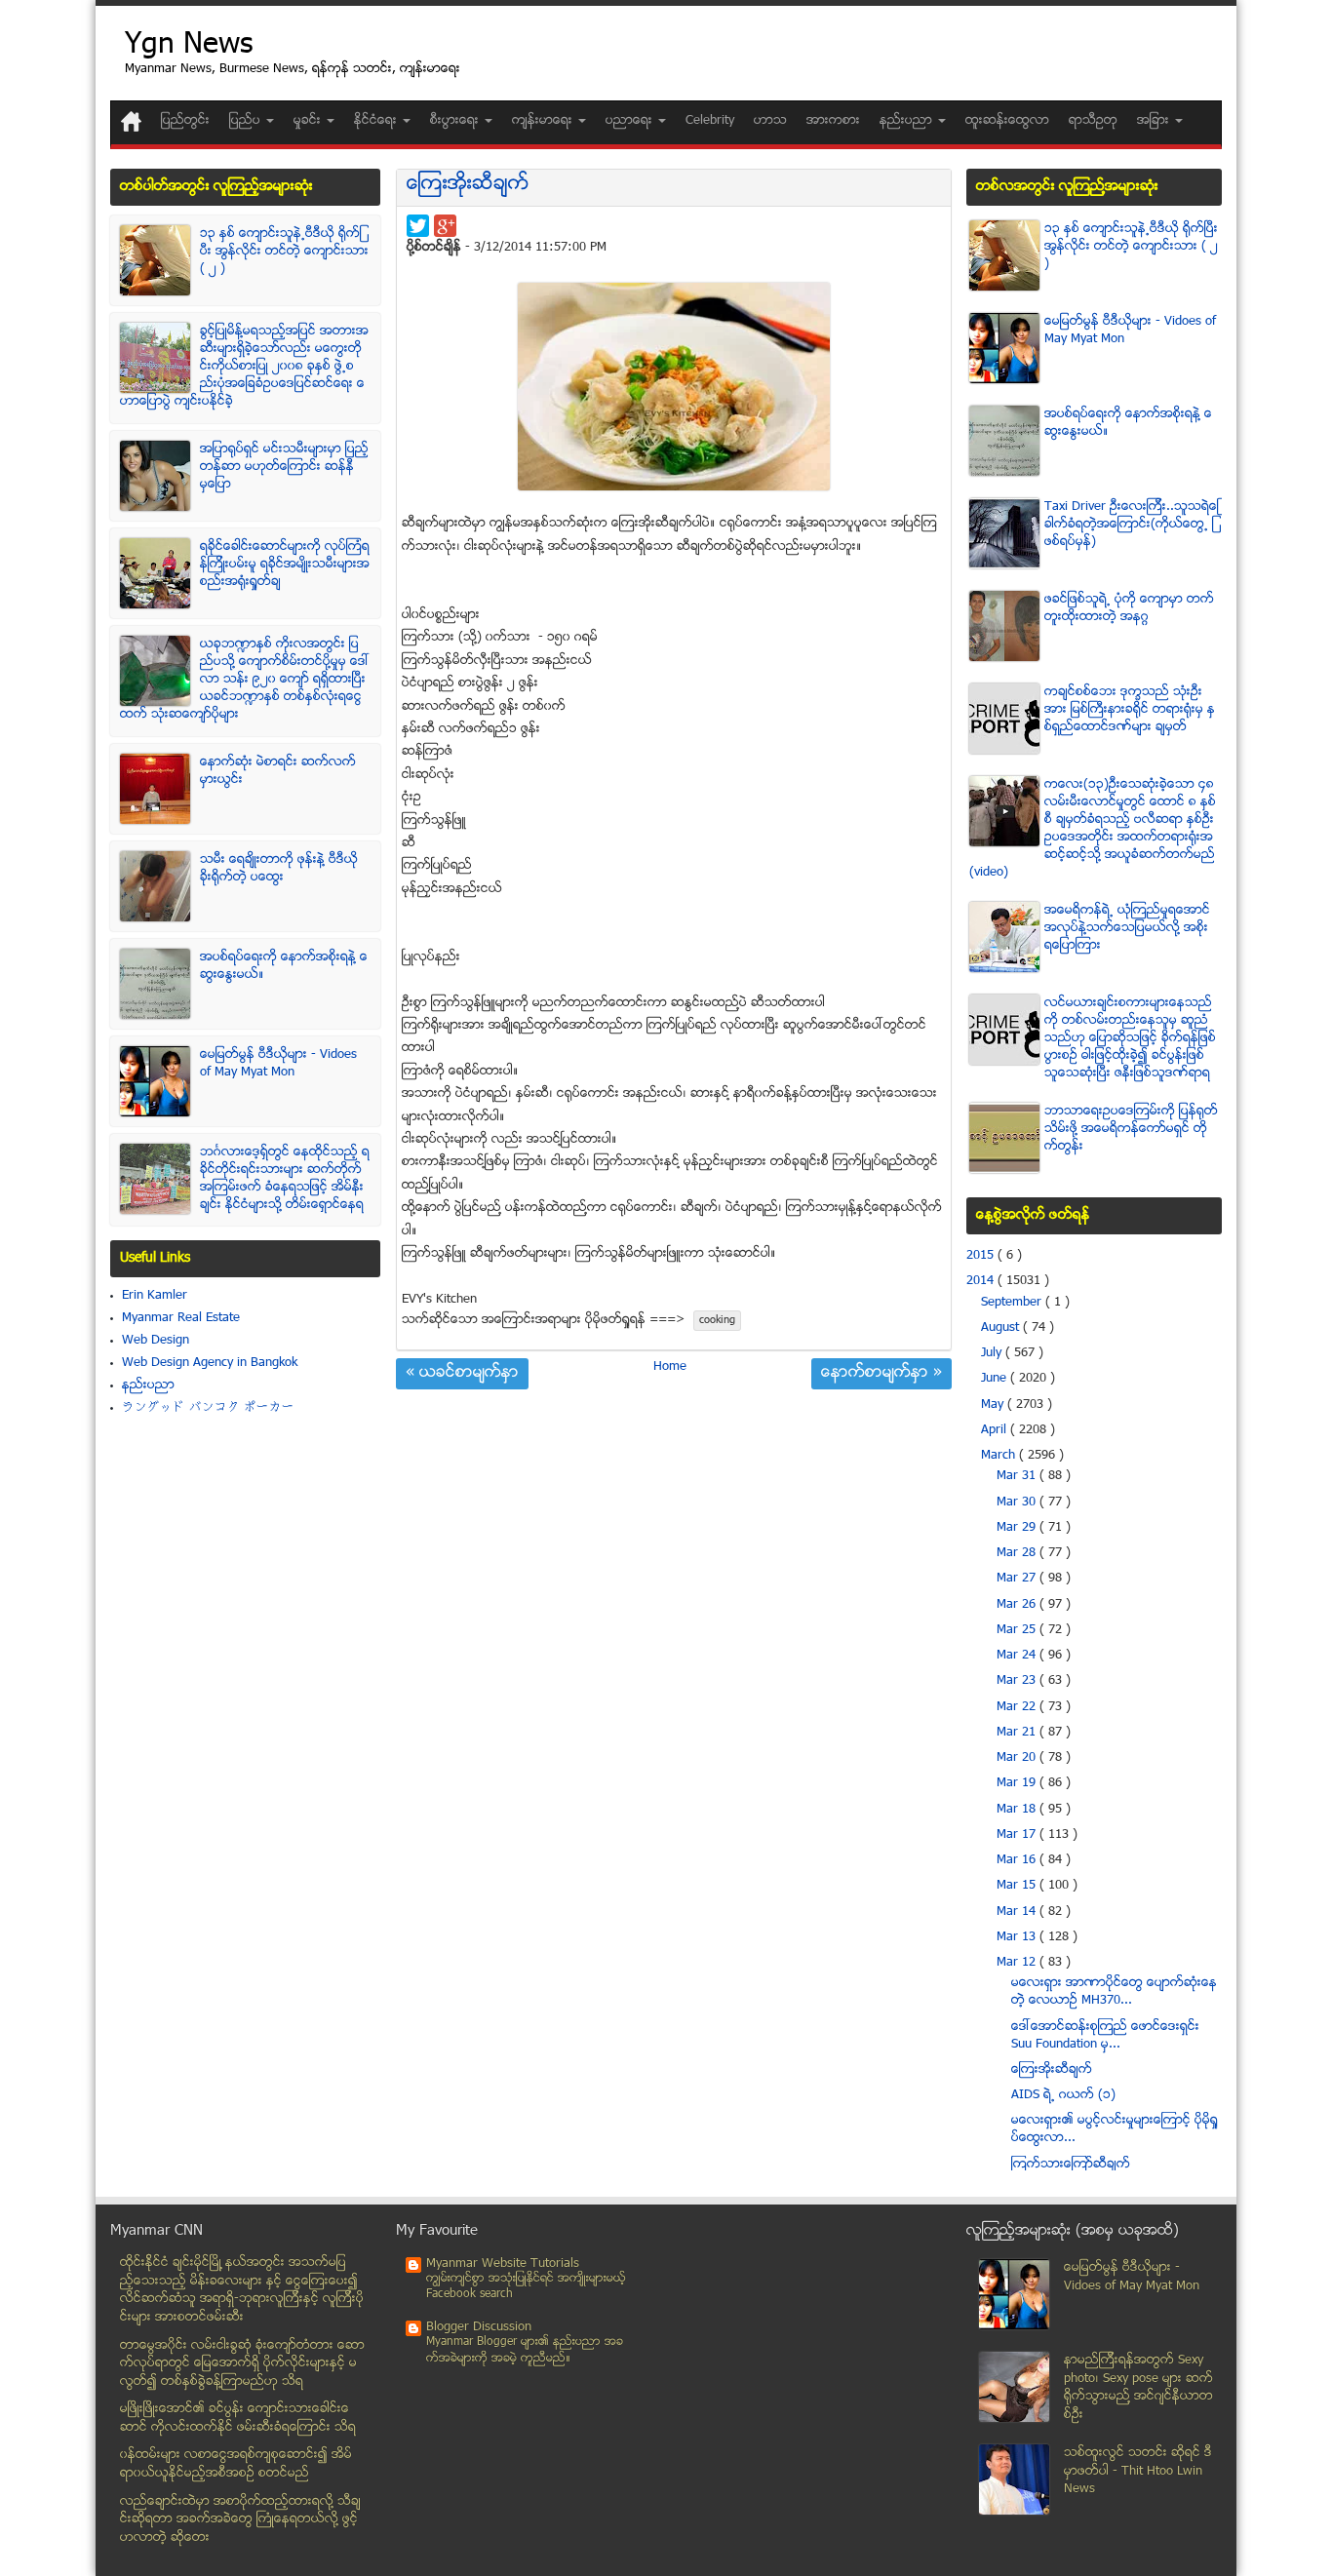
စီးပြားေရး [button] (456, 121)
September (1013, 1303)
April (996, 1430)
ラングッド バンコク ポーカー (208, 1408)
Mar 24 (1018, 1656)
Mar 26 (1018, 1605)
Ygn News (189, 46)
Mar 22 (1018, 1707)
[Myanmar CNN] (131, 121)
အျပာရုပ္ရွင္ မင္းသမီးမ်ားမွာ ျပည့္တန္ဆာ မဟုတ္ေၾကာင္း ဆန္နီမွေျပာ (284, 467)
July (993, 1353)
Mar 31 (1018, 1476)
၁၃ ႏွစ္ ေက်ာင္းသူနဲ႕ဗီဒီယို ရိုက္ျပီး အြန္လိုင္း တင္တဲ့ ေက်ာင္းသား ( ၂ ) (284, 252)
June (996, 1379)
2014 (982, 1281)
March (1000, 1456)
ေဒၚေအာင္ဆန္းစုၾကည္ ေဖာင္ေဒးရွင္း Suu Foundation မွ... (1105, 2036)
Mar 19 (1018, 1783)
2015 (982, 1256)
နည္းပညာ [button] (908, 121)
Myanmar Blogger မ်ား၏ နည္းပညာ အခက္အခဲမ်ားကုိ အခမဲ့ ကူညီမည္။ (525, 2350)
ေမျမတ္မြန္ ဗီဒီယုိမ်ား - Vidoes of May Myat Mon (278, 1064)
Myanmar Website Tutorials (503, 2264)
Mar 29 (1018, 1528)
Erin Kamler (155, 1296)
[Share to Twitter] (418, 226)
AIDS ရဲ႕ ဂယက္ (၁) (1063, 2095)
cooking (717, 1321)
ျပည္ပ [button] (247, 121)
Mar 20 (1018, 1758)
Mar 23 (1018, 1681)
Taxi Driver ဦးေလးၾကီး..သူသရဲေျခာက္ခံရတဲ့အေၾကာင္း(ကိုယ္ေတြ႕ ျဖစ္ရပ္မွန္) (1132, 525)
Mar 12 (1018, 1963)
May (994, 1405)
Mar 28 (1018, 1553)
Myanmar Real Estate (181, 1318)
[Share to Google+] (445, 226)
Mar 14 (1018, 1912)
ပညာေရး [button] (631, 121)
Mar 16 (1018, 1860)
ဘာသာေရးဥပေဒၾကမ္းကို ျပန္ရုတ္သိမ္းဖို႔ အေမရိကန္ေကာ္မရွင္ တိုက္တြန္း (1131, 1129)
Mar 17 (1018, 1835)
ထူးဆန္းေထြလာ (1007, 121)
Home (670, 1367)
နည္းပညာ (148, 1386)
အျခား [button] (1155, 121)
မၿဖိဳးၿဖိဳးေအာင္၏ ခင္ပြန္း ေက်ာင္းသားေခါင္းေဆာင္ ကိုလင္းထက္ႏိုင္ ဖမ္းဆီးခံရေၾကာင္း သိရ (238, 2419)
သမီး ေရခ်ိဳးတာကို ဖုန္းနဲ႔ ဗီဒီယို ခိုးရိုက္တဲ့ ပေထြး (279, 869)
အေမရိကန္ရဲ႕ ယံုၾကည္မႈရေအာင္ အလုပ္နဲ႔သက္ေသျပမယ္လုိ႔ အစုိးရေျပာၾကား (1127, 928)
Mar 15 (1018, 1886)
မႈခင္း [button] (309, 121)
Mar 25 (1018, 1630)
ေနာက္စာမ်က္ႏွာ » (881, 1374)
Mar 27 (1018, 1579)
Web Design (156, 1341)
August (1002, 1328)
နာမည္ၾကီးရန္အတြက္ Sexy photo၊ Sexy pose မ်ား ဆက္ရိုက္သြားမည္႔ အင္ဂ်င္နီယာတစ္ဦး (1138, 2388)
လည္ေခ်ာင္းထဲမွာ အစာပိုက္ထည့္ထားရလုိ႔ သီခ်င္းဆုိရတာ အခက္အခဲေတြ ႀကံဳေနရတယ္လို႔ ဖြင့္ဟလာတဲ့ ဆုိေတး (240, 2520)
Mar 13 (1018, 1937)
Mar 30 (1018, 1503)
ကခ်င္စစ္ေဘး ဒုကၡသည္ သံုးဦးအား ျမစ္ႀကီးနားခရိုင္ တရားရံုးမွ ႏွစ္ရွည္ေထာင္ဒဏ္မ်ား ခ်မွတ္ (1130, 710)
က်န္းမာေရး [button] (544, 121)
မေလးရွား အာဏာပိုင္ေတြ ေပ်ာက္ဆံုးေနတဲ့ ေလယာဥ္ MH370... (1114, 1992)
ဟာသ (770, 121)
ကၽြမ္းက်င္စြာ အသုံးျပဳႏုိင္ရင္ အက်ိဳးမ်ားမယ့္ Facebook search (526, 2287)
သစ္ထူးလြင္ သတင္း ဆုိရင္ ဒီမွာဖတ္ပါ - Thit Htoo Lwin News (1138, 2471)
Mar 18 (1018, 1810)
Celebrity (710, 121)
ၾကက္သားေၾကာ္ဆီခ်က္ (1071, 2165)
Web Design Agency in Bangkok (210, 1363)
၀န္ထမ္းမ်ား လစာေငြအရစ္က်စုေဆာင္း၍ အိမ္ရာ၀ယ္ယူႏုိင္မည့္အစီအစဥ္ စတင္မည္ (236, 2464)
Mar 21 (1018, 1733)
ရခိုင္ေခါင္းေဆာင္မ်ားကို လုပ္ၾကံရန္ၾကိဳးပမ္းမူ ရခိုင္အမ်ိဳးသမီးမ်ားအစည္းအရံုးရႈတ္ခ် (285, 565)
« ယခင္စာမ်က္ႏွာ (462, 1374)
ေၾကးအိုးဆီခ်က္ (468, 185)
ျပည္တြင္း (185, 121)
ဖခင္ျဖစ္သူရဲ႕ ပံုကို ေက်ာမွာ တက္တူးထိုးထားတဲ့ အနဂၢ (1129, 608)
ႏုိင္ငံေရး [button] (377, 121)
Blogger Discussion (479, 2327)
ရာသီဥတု (1093, 121)
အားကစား (833, 121)
